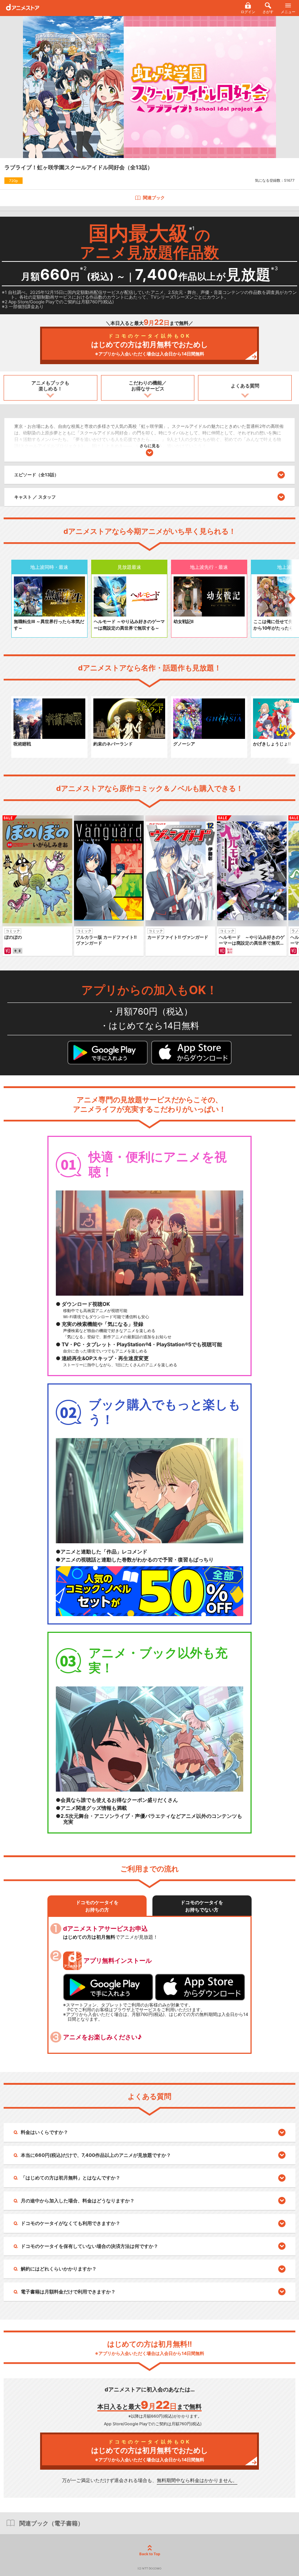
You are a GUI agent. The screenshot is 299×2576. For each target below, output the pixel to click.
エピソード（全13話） (36, 475)
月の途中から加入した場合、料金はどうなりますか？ (78, 2201)
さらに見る (150, 446)
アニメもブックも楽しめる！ (50, 386)
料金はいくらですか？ (44, 2132)
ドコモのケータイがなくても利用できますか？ (71, 2223)
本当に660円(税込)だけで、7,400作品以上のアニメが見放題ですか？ (96, 2155)
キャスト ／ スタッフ (35, 497)
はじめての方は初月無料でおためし (149, 345)
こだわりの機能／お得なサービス (148, 386)
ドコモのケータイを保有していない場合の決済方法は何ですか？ (90, 2246)
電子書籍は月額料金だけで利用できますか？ (68, 2292)
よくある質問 (245, 386)
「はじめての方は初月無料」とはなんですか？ (71, 2178)
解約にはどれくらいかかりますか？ (59, 2269)
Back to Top (150, 2554)
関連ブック (154, 198)
